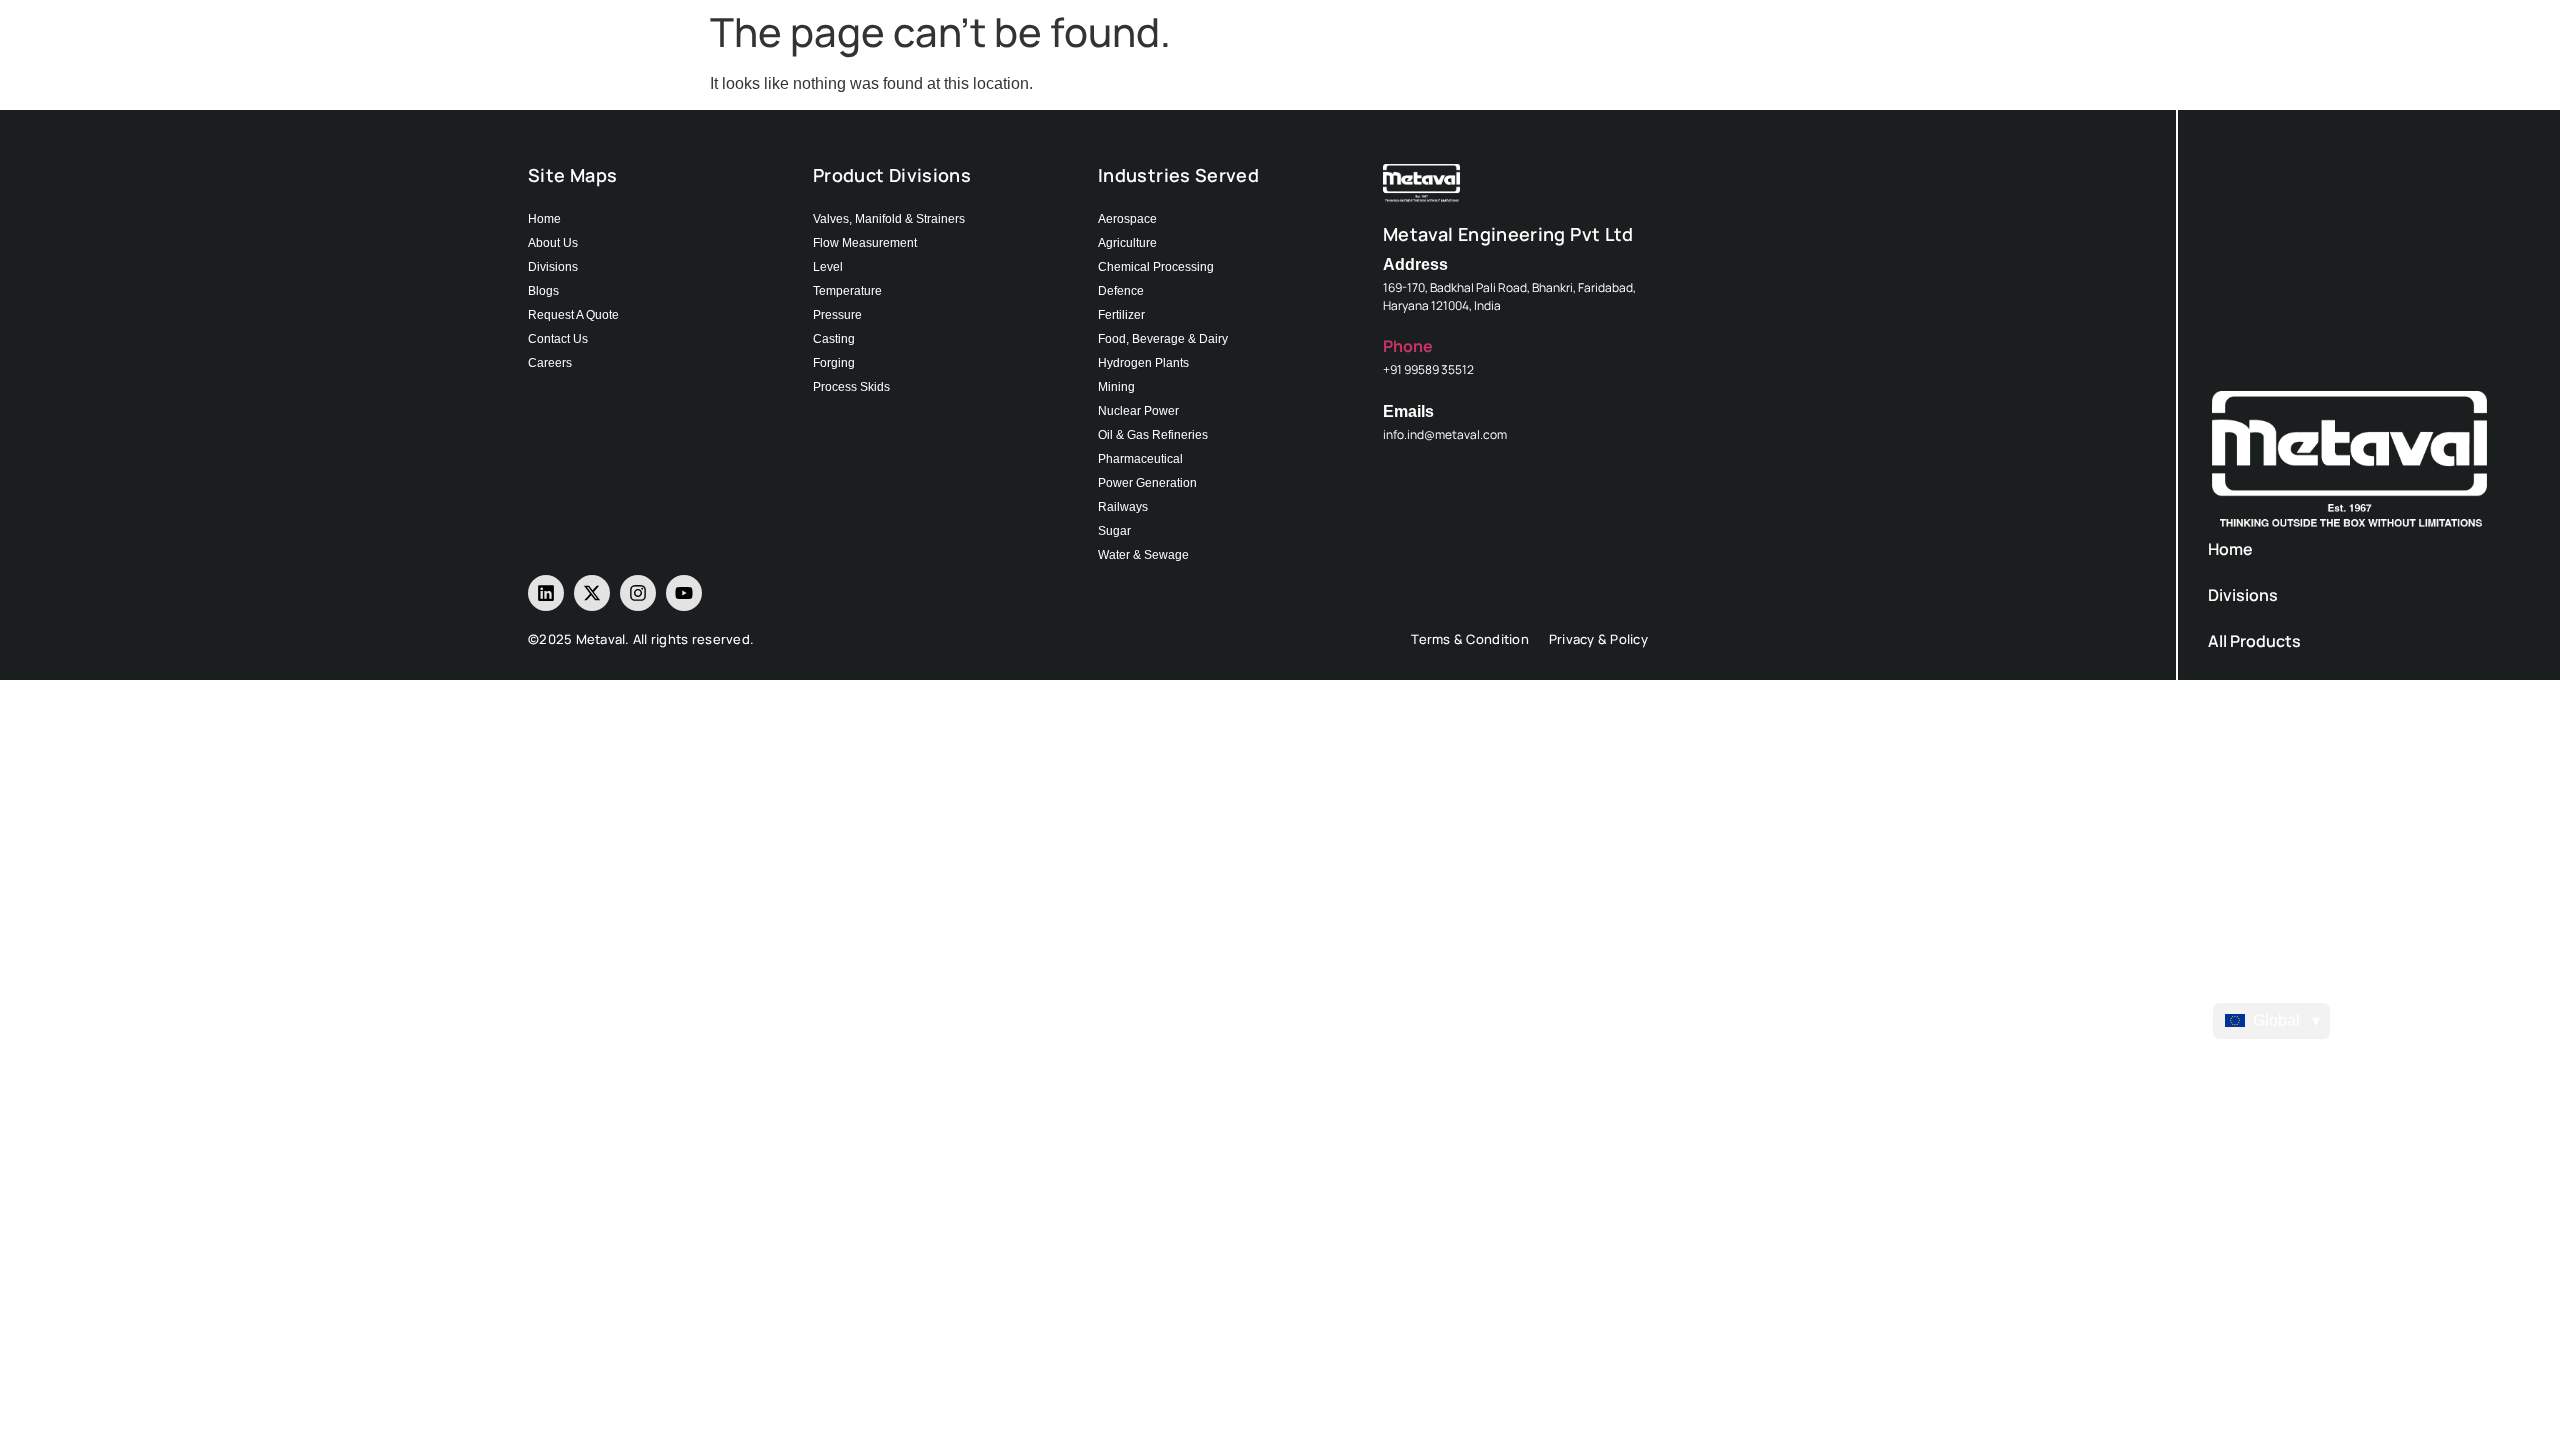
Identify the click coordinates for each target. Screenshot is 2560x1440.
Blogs (2229, 779)
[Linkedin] (546, 593)
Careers (2239, 871)
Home (2230, 549)
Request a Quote (2273, 733)
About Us (2243, 687)
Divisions (2243, 595)
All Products (2254, 641)
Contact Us (2251, 825)
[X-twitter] (592, 593)
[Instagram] (638, 593)
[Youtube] (684, 593)
